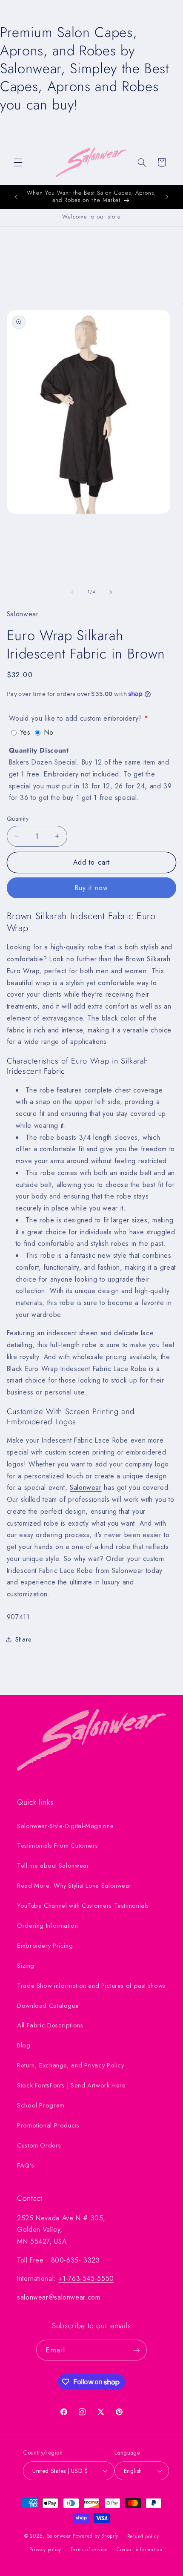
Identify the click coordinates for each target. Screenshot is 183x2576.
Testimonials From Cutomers (57, 1846)
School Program (41, 2105)
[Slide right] (111, 592)
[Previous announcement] (16, 197)
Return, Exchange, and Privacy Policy (71, 2065)
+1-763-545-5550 (86, 2278)
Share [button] (24, 1639)
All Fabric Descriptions (50, 2025)
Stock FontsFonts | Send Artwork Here (71, 2085)
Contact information (140, 2550)
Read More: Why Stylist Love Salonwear (74, 1886)
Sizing (26, 1966)
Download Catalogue (48, 2006)
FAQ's (26, 2165)
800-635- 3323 (76, 2260)
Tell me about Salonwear (53, 1866)
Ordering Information (48, 1926)
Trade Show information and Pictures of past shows (91, 1986)
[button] (18, 162)
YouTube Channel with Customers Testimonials (83, 1906)
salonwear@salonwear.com (59, 2297)
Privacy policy (45, 2550)
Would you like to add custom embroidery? (76, 718)
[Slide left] (72, 592)
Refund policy (143, 2536)
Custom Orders (39, 2145)
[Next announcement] (167, 197)
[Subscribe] (136, 2350)
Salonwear (86, 1488)
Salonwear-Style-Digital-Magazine (65, 1826)
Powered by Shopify (96, 2536)
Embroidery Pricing (45, 1946)
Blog (24, 2045)
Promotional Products (48, 2125)
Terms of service (89, 2550)
